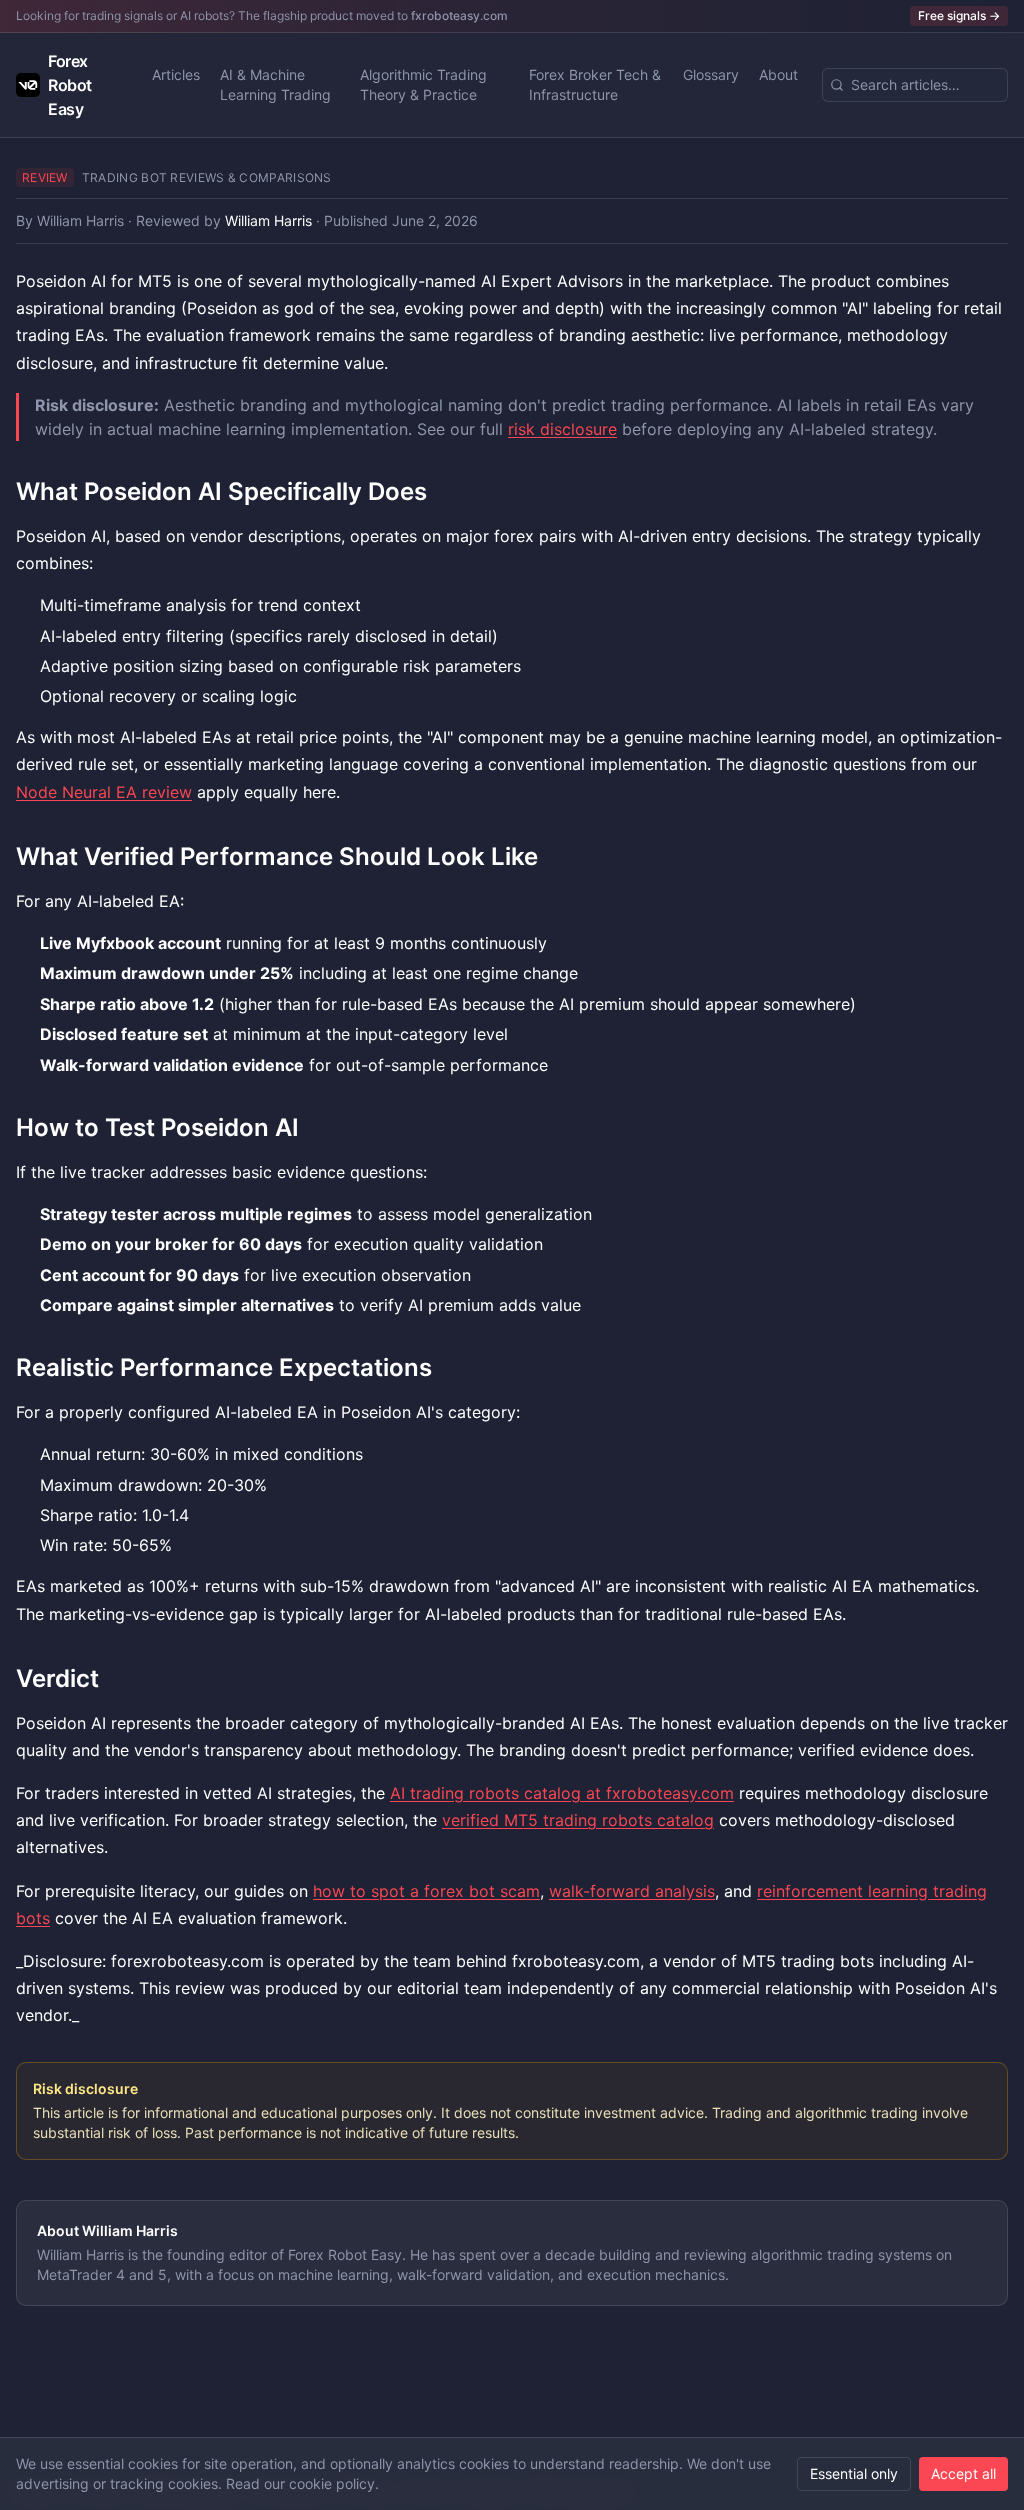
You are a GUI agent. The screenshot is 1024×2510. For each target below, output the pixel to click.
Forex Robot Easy (70, 85)
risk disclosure (562, 429)
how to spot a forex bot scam (426, 1891)
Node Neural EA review (104, 792)
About (778, 74)
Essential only (854, 2473)
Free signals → (959, 15)
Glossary (711, 74)
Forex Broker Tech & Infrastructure (595, 84)
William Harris (80, 220)
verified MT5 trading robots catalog (578, 1820)
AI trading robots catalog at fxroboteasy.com (562, 1793)
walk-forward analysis (632, 1891)
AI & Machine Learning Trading (275, 84)
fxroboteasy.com (459, 15)
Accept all (963, 2473)
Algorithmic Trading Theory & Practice (423, 84)
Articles (176, 74)
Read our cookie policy (300, 2483)
